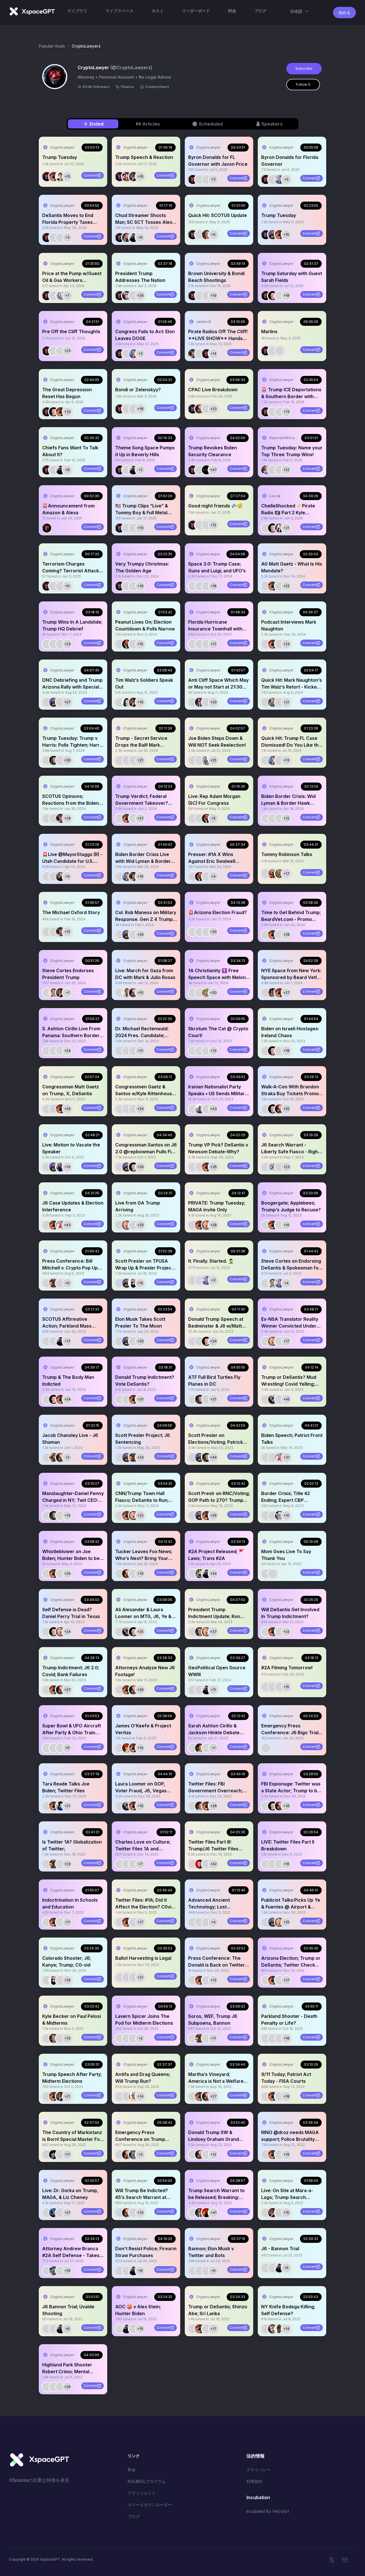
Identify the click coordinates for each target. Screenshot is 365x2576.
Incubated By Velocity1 (268, 2511)
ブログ (134, 2516)
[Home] (32, 11)
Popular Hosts (52, 46)
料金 (132, 2470)
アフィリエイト (142, 2493)
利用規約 (254, 2481)
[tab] (93, 124)
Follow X (303, 84)
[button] (73, 162)
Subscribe (304, 68)
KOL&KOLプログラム (147, 2481)
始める (344, 12)
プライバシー (258, 2470)
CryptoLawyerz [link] (86, 46)
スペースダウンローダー (150, 2505)
